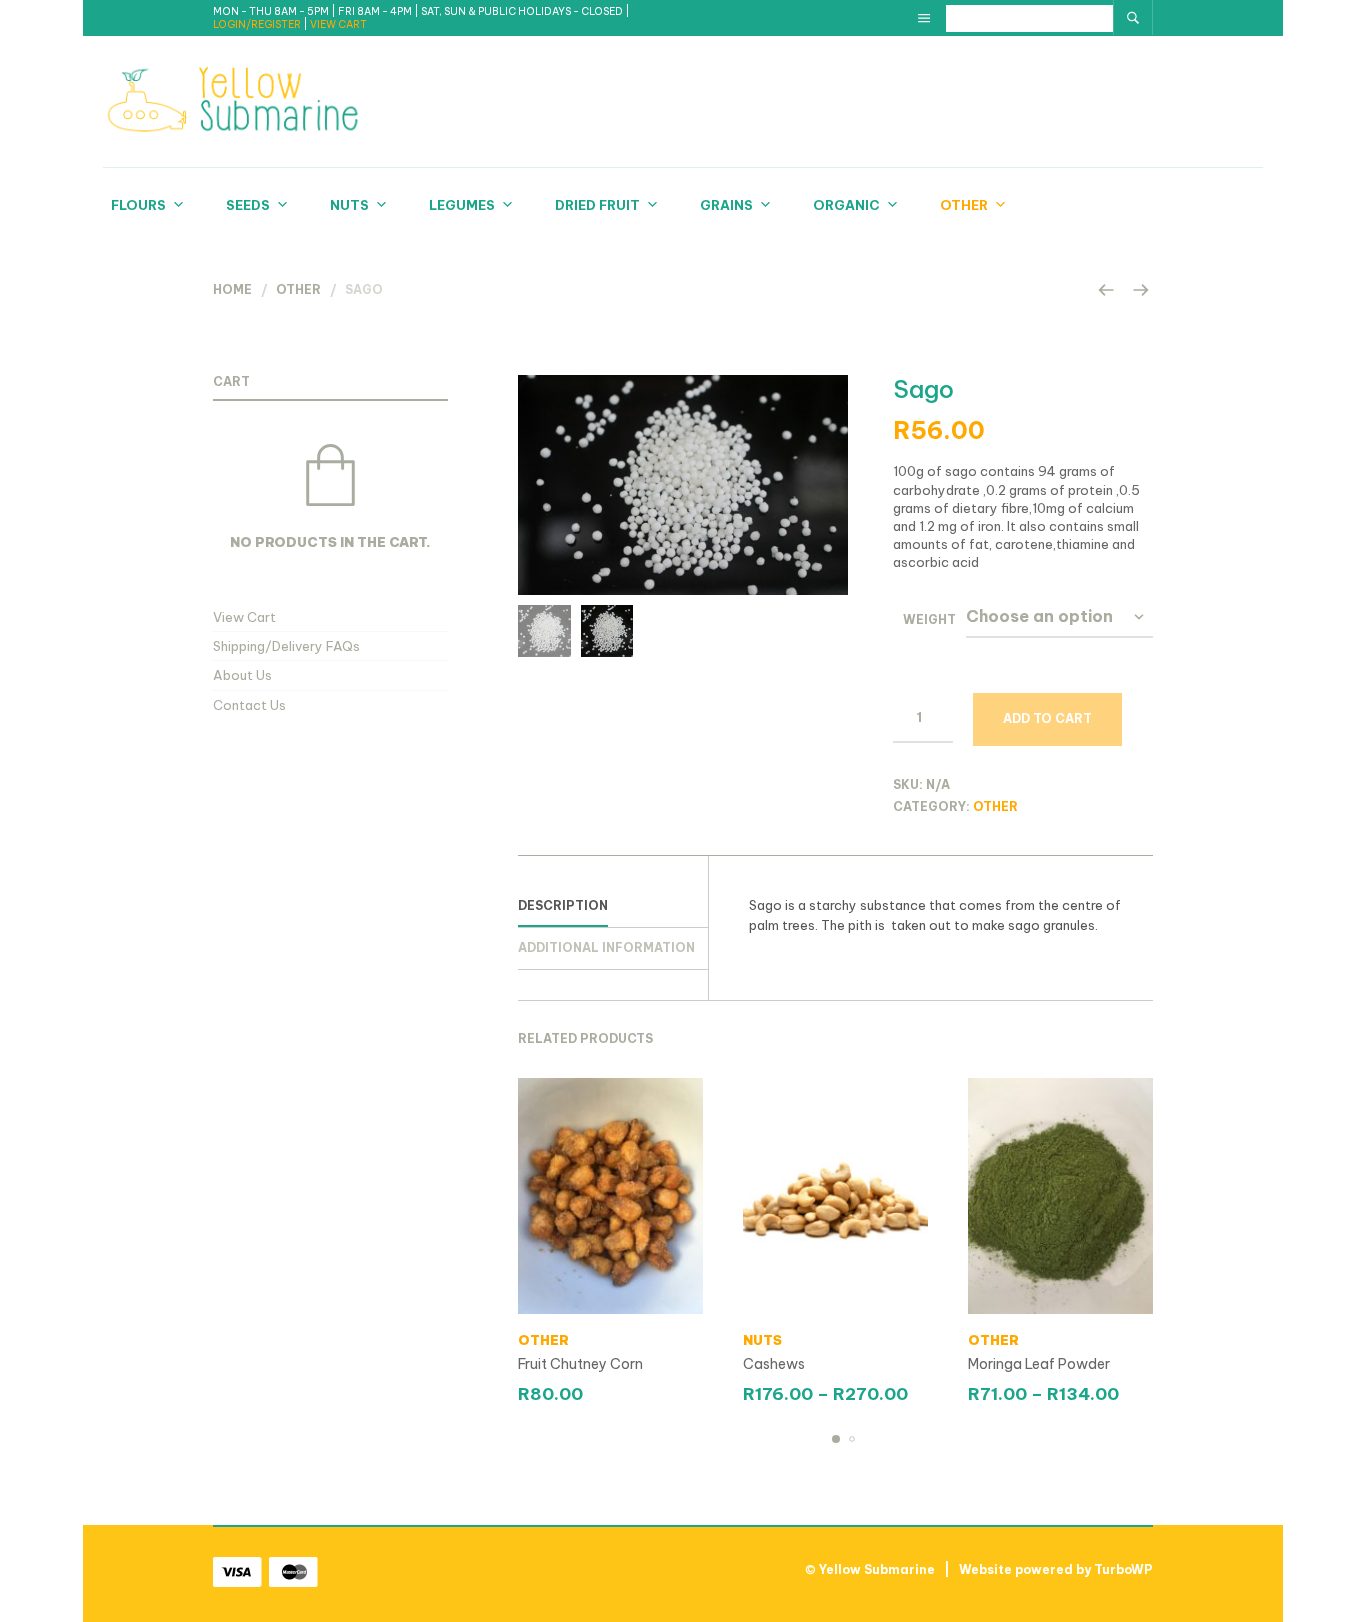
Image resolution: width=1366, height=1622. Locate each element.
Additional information (606, 947)
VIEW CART (338, 24)
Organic (846, 205)
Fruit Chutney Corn (580, 1364)
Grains (726, 205)
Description (563, 905)
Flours (138, 205)
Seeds (248, 205)
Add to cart (1047, 718)
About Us (242, 675)
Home (232, 289)
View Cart (244, 617)
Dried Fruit (597, 205)
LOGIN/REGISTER (258, 24)
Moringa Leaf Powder (1039, 1364)
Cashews (774, 1364)
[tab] (613, 907)
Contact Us (249, 705)
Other (964, 205)
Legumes (462, 205)
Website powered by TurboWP (1056, 1569)
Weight (929, 619)
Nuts (349, 205)
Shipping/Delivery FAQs (286, 646)
